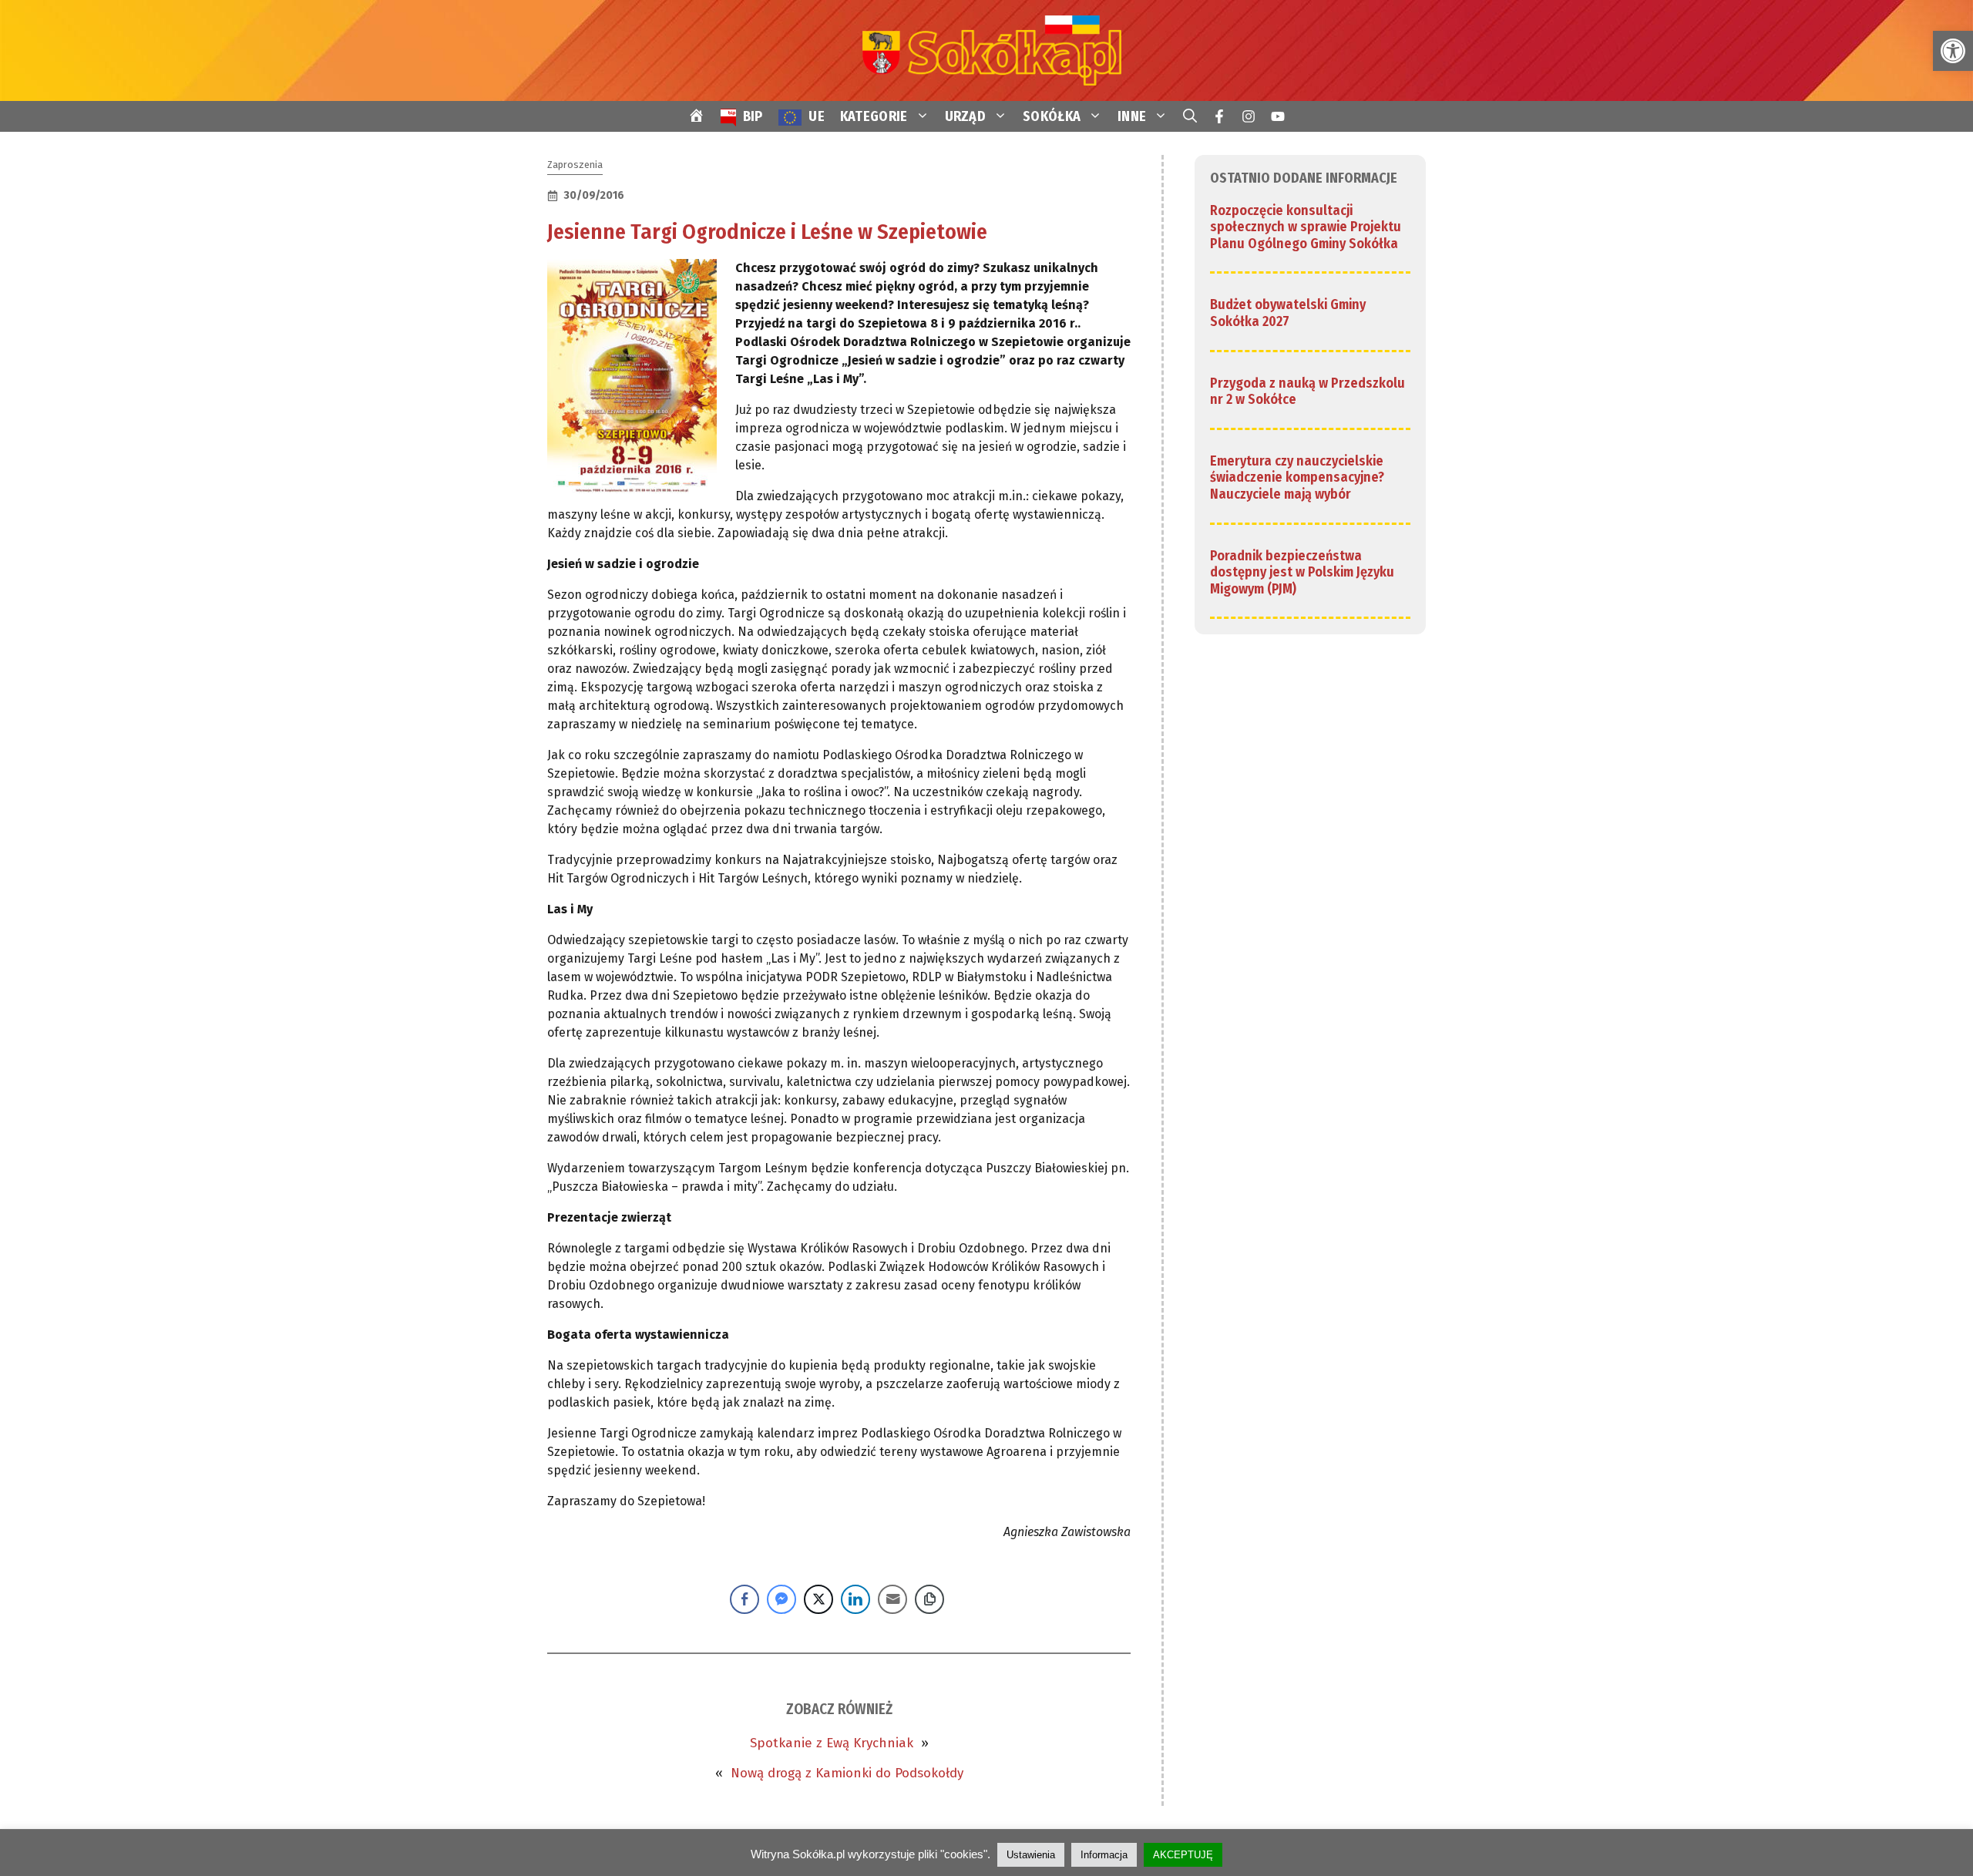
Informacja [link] (1104, 1855)
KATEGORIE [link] (874, 116)
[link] (1953, 51)
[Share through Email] (892, 1599)
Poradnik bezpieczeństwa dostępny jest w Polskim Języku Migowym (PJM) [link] (1302, 572)
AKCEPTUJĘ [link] (1183, 1855)
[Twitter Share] (818, 1599)
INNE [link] (1132, 116)
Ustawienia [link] (1031, 1855)
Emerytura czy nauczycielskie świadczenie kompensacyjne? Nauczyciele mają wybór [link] (1297, 477)
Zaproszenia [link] (575, 165)
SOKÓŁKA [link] (1052, 116)
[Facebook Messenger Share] (781, 1599)
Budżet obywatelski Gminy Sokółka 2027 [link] (1288, 314)
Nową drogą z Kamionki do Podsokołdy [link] (847, 1773)
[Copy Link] (929, 1599)
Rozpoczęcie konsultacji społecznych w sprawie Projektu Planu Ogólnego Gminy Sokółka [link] (1306, 227)
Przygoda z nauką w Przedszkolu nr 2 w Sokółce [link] (1307, 392)
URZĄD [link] (966, 116)
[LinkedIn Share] (855, 1599)
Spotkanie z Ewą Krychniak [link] (832, 1743)
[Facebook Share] (744, 1599)
